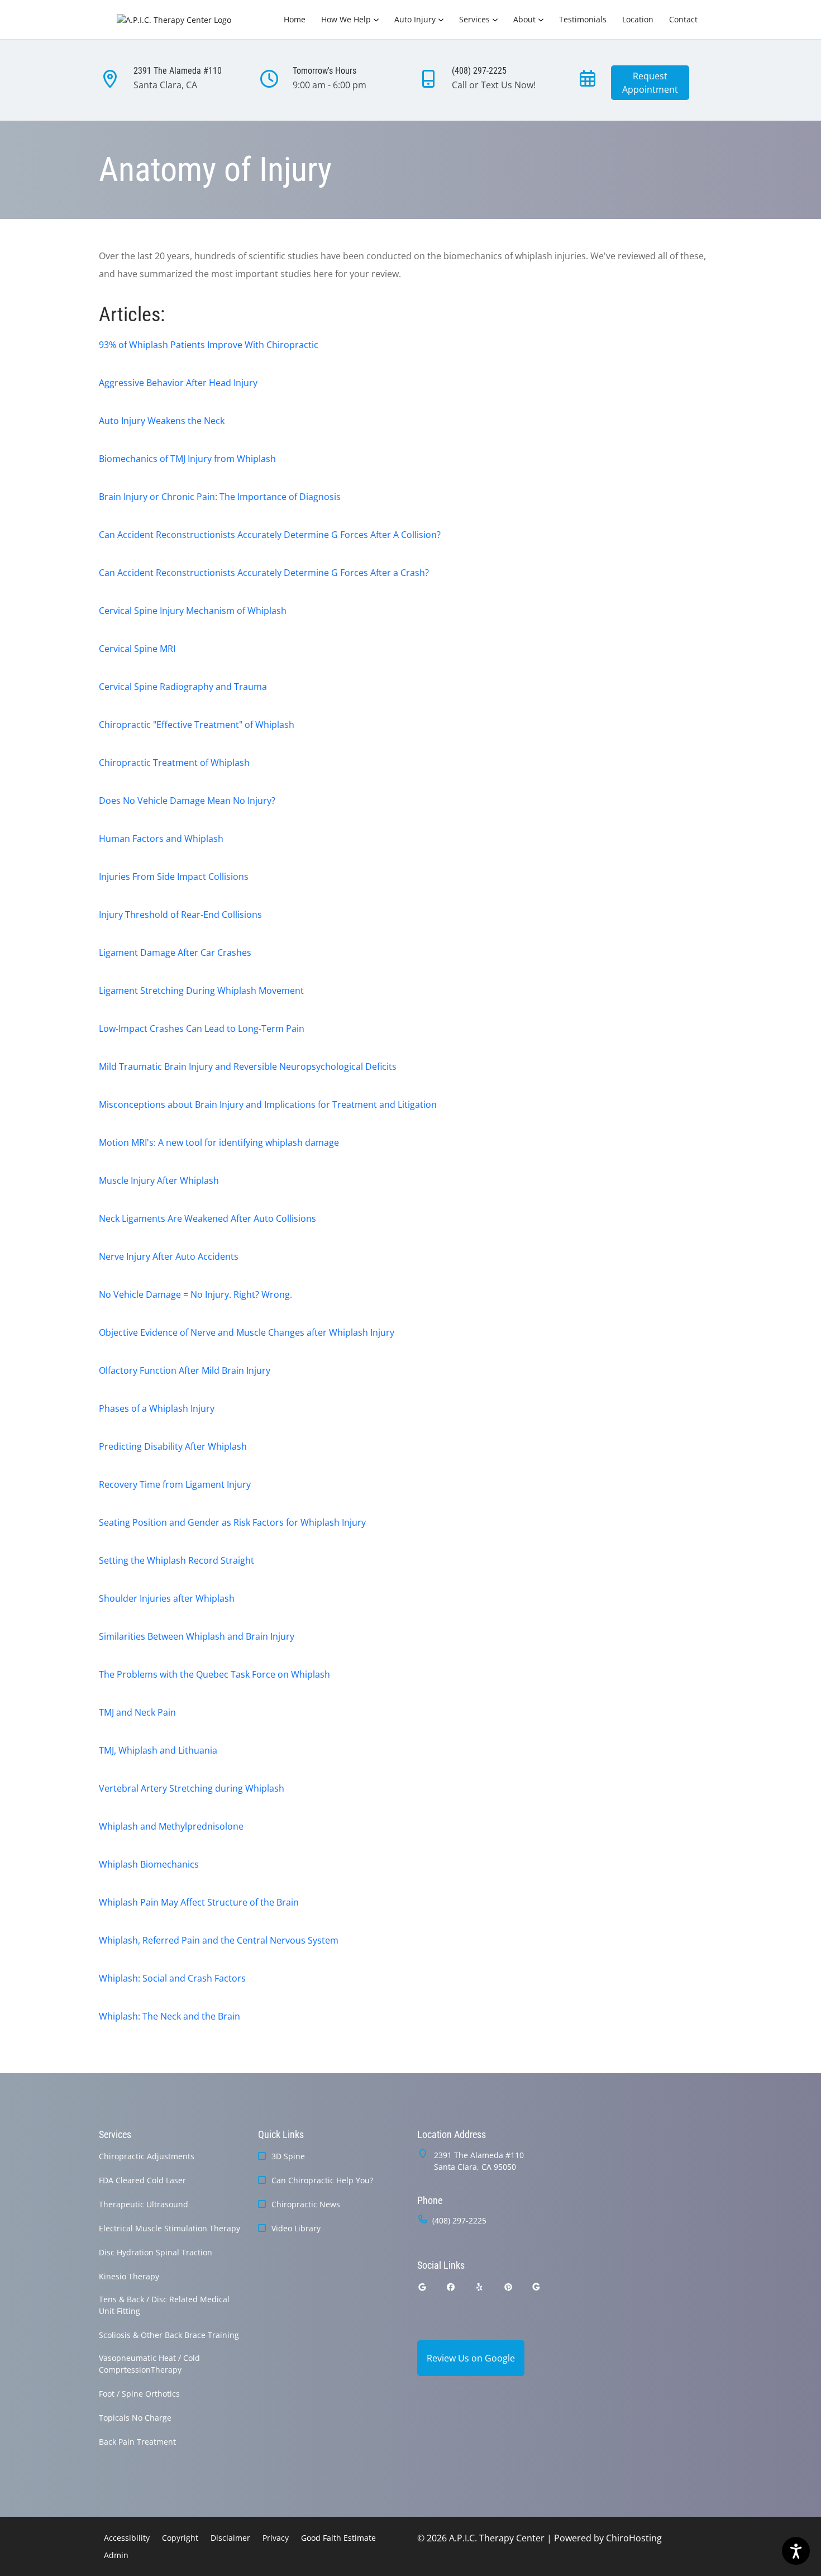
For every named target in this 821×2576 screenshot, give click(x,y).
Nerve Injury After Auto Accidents (169, 1256)
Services (474, 19)
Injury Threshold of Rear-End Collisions (180, 915)
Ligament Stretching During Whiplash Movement (201, 991)
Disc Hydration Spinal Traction (156, 2252)
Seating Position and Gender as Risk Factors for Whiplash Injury (232, 1522)
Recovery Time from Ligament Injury (175, 1484)
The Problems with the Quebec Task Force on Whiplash (214, 1674)
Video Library (296, 2228)
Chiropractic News (306, 2204)
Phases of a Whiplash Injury (157, 1408)
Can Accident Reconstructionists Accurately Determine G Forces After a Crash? (264, 573)
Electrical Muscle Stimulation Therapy (170, 2228)
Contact (683, 19)
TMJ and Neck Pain (137, 1712)
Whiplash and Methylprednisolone (171, 1826)
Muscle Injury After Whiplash (159, 1180)
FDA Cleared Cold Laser (142, 2180)
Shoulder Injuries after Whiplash (167, 1598)
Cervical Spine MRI (137, 649)
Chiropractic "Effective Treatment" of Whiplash (197, 725)
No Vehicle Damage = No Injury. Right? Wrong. (195, 1294)
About (524, 19)
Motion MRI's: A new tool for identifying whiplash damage (219, 1142)
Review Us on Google (471, 2358)
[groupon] (536, 2287)
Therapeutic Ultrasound (144, 2204)
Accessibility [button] (127, 2538)
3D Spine (288, 2156)
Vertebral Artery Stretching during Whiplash (192, 1788)
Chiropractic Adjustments (147, 2156)
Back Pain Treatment (137, 2442)
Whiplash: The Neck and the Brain (170, 2016)
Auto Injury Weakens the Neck (162, 421)
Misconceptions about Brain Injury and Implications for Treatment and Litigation (268, 1104)
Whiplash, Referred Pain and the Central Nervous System (219, 1940)
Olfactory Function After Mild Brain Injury (185, 1370)
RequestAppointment (650, 83)
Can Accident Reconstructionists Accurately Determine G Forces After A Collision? (270, 535)
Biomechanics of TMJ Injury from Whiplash (187, 459)
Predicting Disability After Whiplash (173, 1446)
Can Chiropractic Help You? (322, 2180)
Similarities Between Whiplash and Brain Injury (197, 1636)
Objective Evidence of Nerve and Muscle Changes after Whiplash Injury (247, 1332)
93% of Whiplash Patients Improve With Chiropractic (209, 345)
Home (295, 19)
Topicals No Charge (135, 2418)
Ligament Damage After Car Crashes (175, 953)
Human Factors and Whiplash (161, 839)
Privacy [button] (276, 2538)
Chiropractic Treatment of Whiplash (174, 763)
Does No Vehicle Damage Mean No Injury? (187, 801)
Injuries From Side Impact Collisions (174, 877)
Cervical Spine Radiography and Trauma (183, 687)
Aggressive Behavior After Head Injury (178, 383)
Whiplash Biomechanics (149, 1864)
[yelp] (480, 2287)
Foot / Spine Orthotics (139, 2394)
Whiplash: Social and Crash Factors (172, 1978)
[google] (422, 2287)
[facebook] (451, 2287)
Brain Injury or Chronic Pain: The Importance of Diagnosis (220, 497)
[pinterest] (509, 2287)
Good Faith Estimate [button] (338, 2538)
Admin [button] (116, 2555)
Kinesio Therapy (129, 2276)
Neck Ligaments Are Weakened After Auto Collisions (207, 1218)
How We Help (346, 19)
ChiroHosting (634, 2538)
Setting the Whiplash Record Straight (176, 1560)
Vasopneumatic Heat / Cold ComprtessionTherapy (149, 2364)
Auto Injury (415, 19)
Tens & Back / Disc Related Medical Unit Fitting (164, 2305)
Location (638, 19)
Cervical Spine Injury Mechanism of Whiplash (193, 611)
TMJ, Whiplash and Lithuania (158, 1750)
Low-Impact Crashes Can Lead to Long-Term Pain (202, 1029)
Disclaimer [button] (230, 2538)
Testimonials (583, 19)
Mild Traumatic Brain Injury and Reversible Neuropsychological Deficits (248, 1066)
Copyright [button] (180, 2538)
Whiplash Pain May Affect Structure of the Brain (199, 1902)
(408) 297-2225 (459, 2220)
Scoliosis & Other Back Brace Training (169, 2335)
